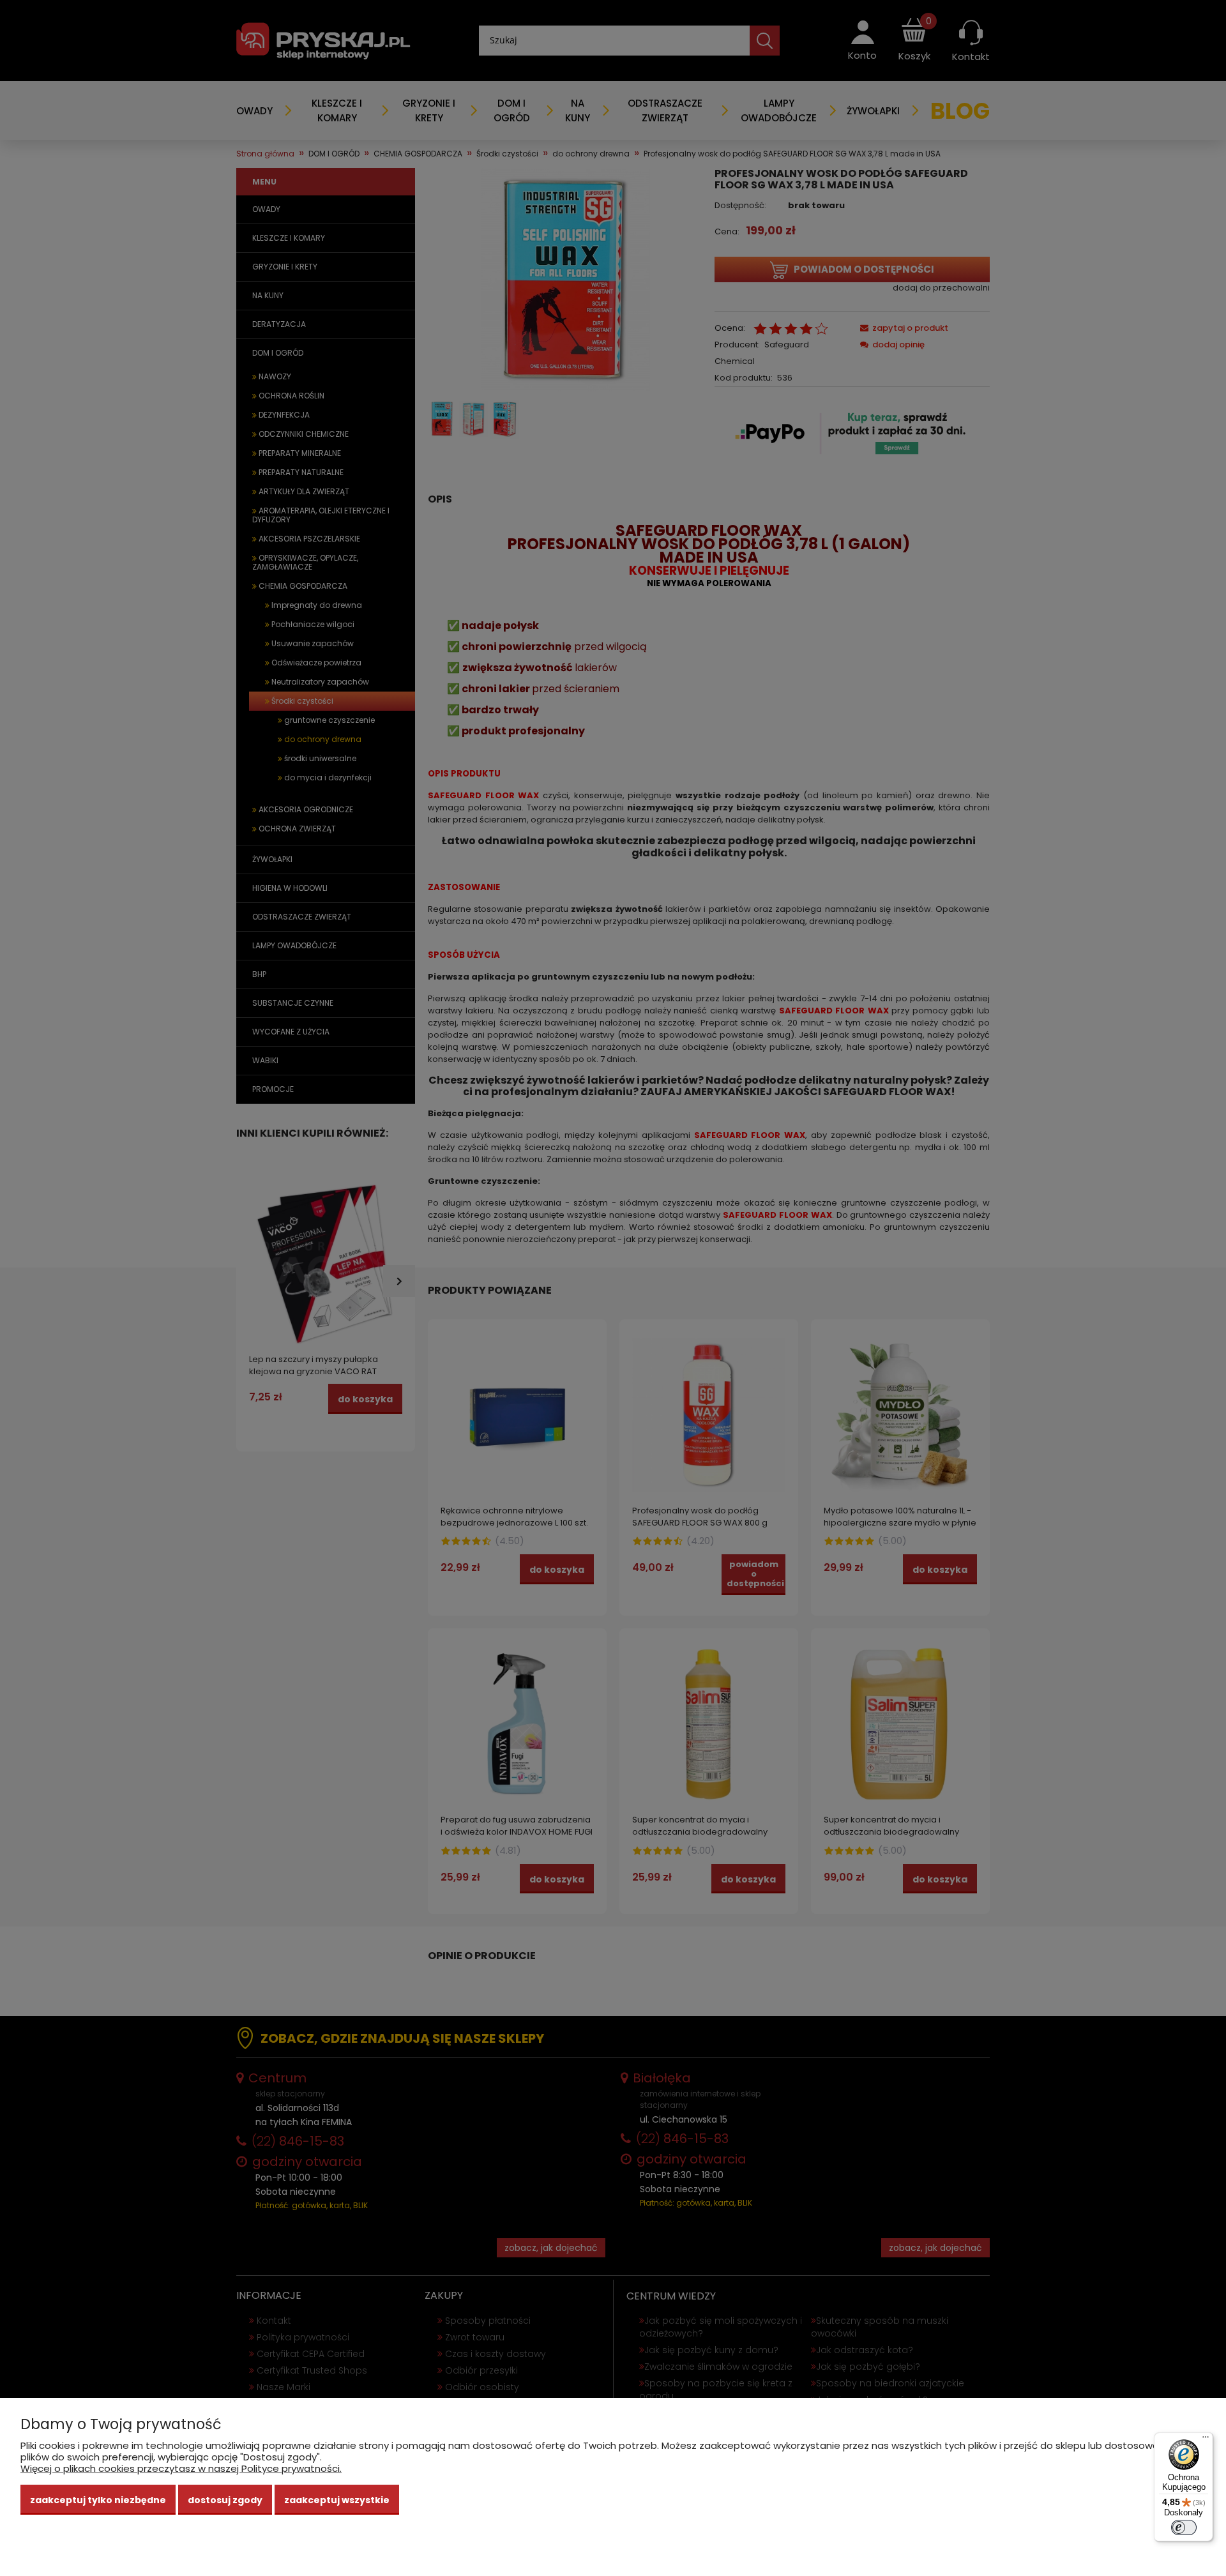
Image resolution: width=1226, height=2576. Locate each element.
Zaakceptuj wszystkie (337, 2500)
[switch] (1184, 2527)
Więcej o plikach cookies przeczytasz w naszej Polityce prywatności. (181, 2468)
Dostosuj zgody (225, 2500)
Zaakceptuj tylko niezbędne (98, 2500)
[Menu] (1206, 2440)
